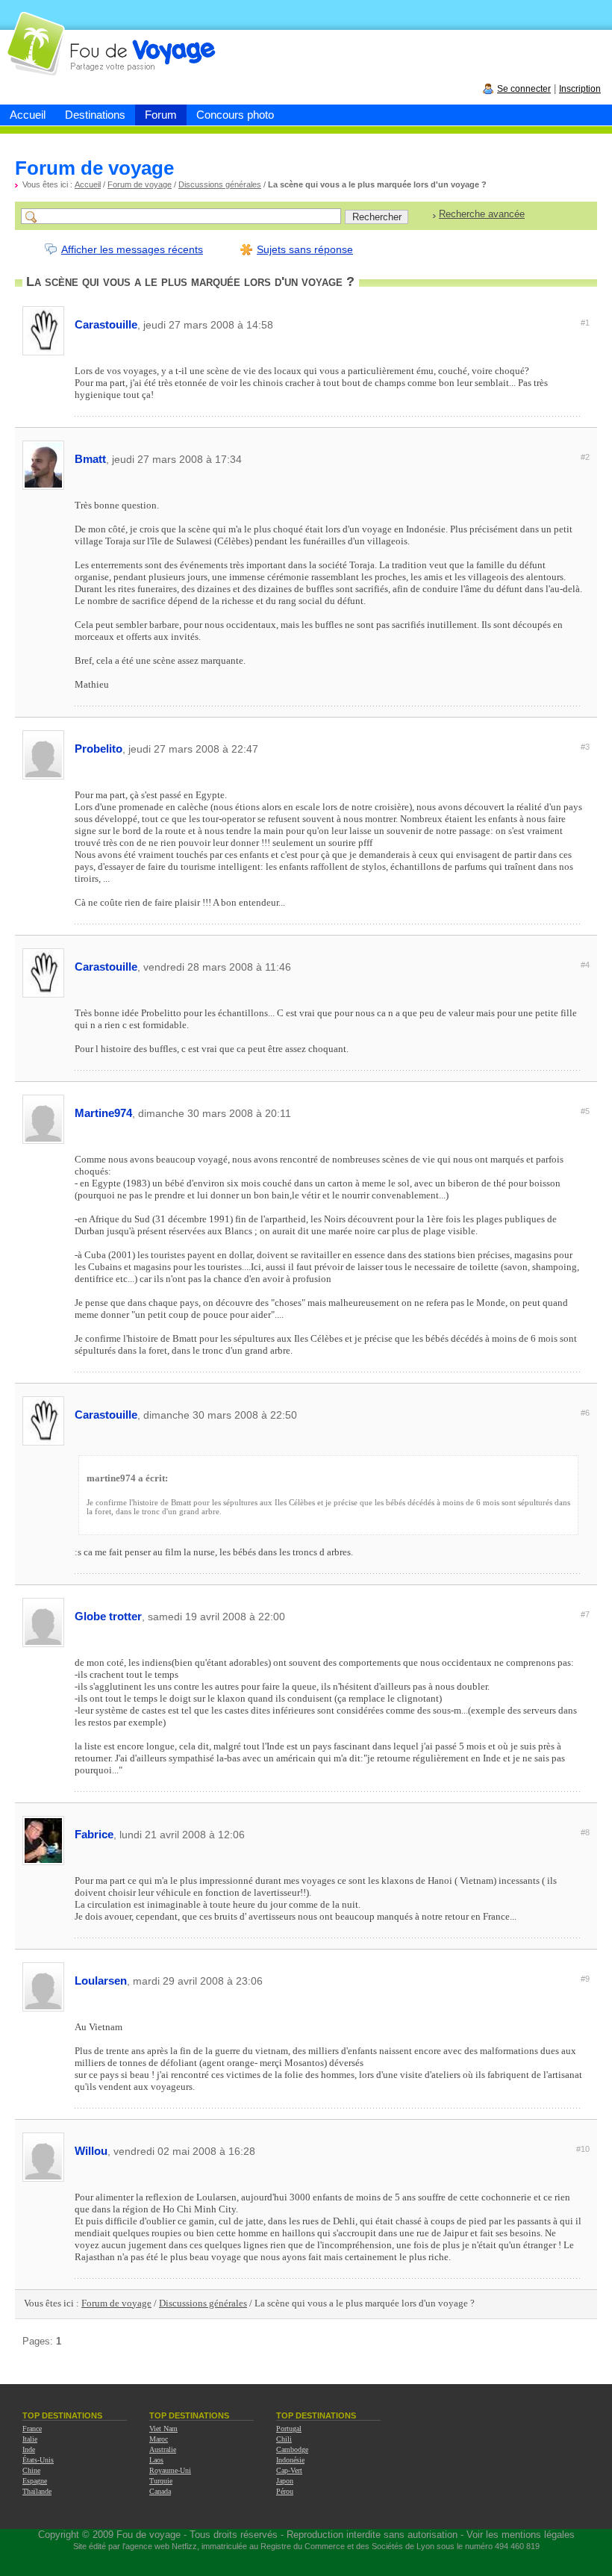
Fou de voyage (149, 2535)
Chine (31, 2470)
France (32, 2429)
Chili (284, 2439)
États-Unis (38, 2460)
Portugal (289, 2429)
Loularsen (332, 1981)
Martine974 (332, 1113)
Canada (160, 2491)
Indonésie (290, 2460)
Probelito (332, 749)
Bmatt (332, 459)
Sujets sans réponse (305, 249)
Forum (161, 115)
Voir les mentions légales (521, 2535)
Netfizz (184, 2546)
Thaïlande (37, 2491)
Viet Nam (163, 2429)
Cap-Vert (289, 2470)
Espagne (35, 2481)
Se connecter (524, 89)
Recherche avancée (482, 214)
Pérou (285, 2491)
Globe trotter (332, 1616)
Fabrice (332, 1834)
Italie (30, 2439)
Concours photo (235, 115)
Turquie (161, 2481)
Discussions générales (220, 184)
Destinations (95, 115)
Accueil (28, 115)
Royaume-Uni (170, 2470)
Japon (285, 2481)
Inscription (580, 89)
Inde (29, 2449)
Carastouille (332, 324)
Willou (332, 2151)
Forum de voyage (140, 184)
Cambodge (292, 2449)
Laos (156, 2460)
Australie (163, 2449)
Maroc (159, 2439)
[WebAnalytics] (306, 2570)
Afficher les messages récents (132, 249)
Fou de (57, 36)
